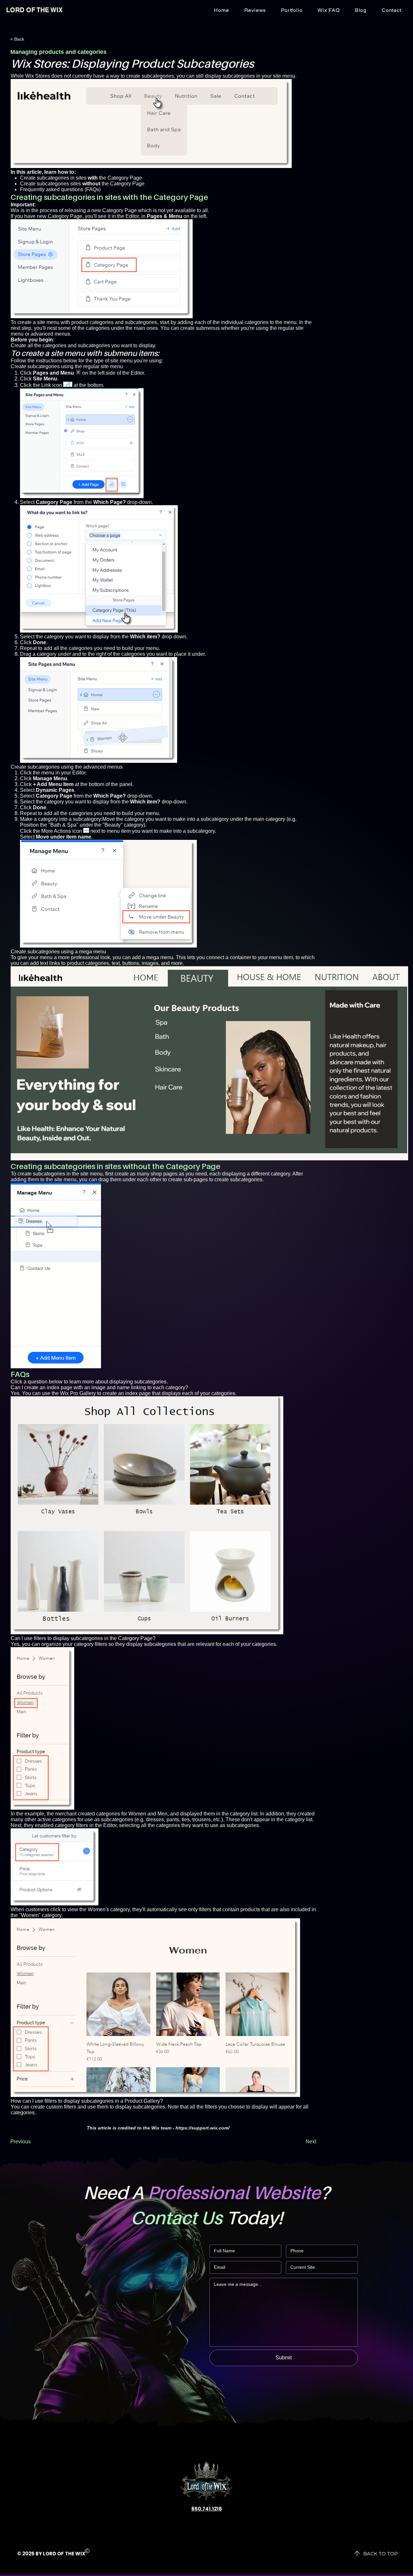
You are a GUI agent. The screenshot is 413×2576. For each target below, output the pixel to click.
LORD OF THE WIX (34, 10)
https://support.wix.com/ (202, 2128)
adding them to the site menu (44, 1180)
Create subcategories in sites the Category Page (81, 178)
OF (60, 2554)
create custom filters (53, 2107)
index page (138, 1393)
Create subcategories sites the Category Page (82, 184)
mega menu (160, 957)
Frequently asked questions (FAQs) (60, 189)
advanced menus (50, 334)
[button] (391, 10)
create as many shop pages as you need (161, 1174)
